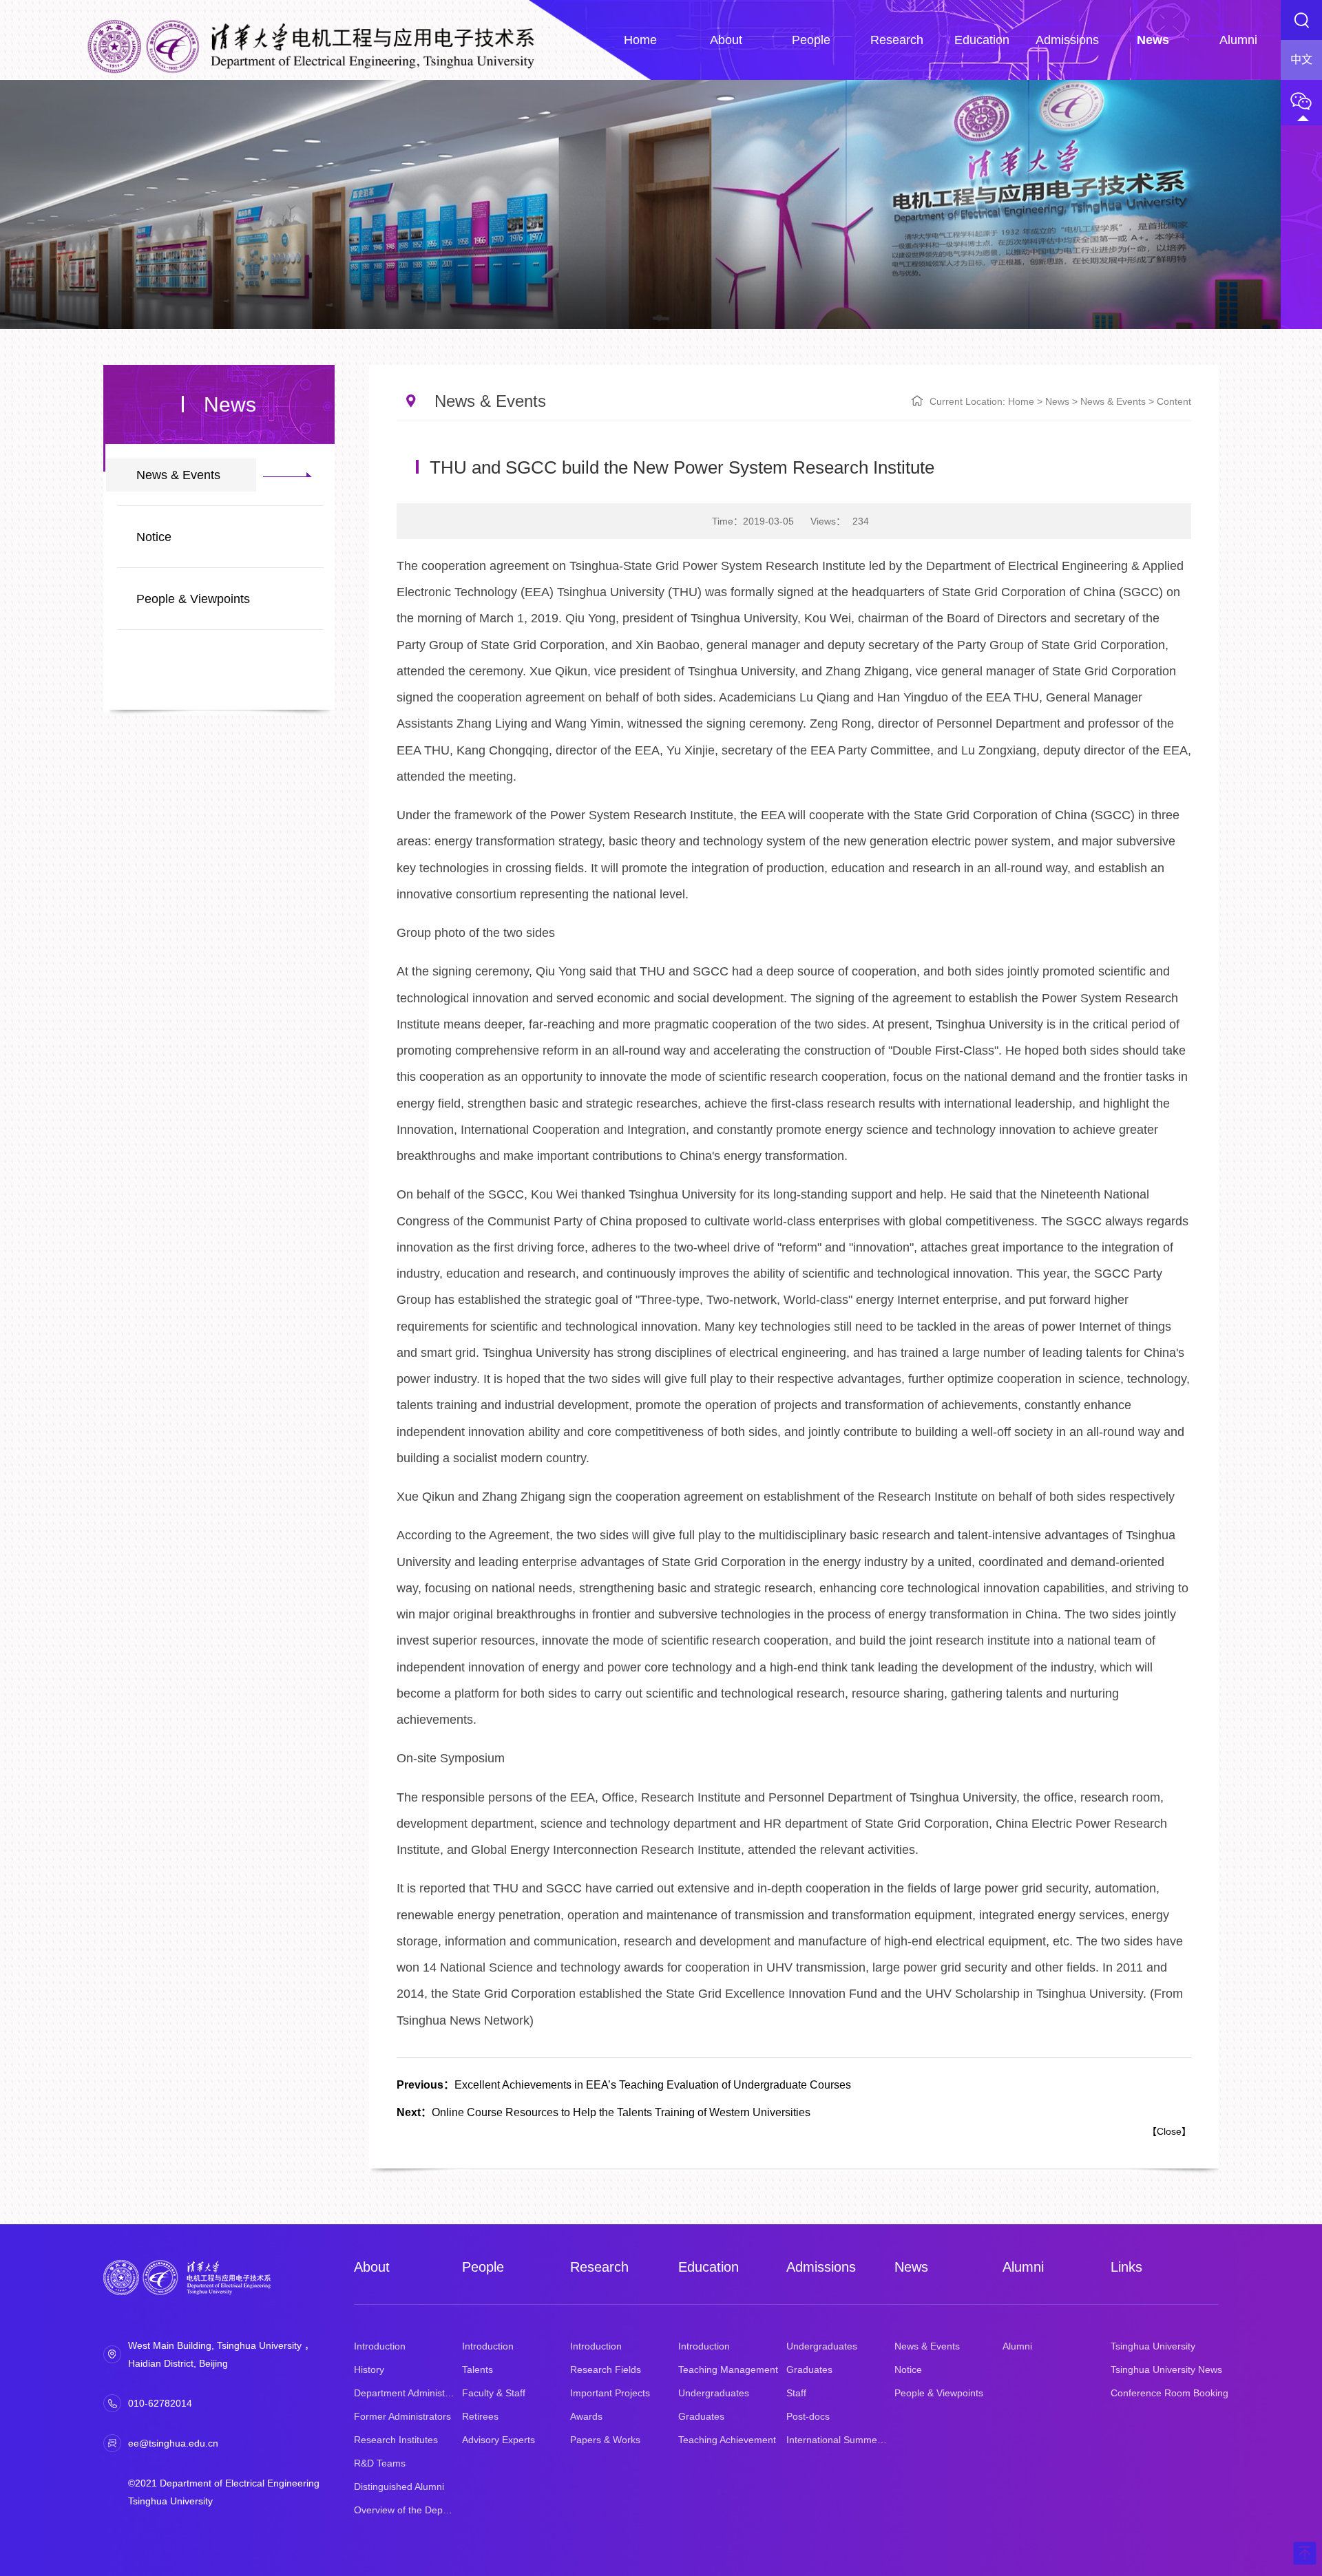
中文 (1301, 60)
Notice (154, 537)
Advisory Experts (499, 2440)
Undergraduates (714, 2393)
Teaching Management (728, 2369)
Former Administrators (402, 2416)
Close (1169, 2131)
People (483, 2267)
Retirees (480, 2416)
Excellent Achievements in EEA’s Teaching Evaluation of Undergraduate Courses (624, 2085)
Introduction (380, 2346)
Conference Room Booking (1169, 2393)
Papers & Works (605, 2440)
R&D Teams (380, 2463)
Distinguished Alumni (399, 2487)
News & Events (178, 475)
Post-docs (808, 2416)
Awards (586, 2416)
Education (709, 2267)
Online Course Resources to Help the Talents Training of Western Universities (604, 2112)
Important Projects (610, 2393)
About (372, 2267)
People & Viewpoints (193, 599)
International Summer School (850, 2440)
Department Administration (412, 2393)
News (1057, 401)
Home (1021, 401)
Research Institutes (396, 2440)
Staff (796, 2393)
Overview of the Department (415, 2510)
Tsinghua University (1153, 2346)
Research (599, 2267)
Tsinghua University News (1166, 2369)
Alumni (1023, 2267)
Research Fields (606, 2369)
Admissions (821, 2267)
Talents (478, 2369)
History (369, 2369)
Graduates (701, 2416)
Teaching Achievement (727, 2440)
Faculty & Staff (494, 2393)
